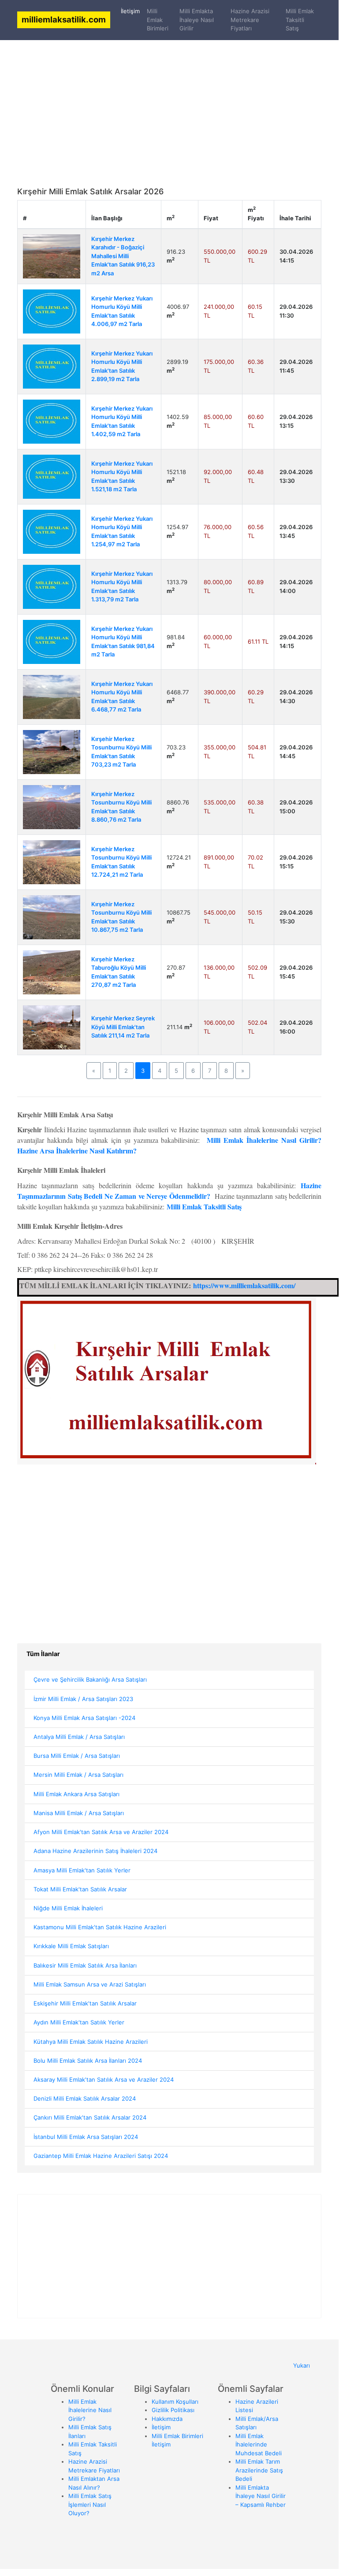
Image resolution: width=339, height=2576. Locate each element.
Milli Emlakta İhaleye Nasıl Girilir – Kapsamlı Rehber (261, 2496)
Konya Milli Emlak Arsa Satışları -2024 (84, 1718)
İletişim (132, 11)
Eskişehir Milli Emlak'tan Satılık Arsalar (85, 2003)
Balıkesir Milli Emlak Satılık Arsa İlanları (85, 1965)
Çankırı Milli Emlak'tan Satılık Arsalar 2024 (90, 2117)
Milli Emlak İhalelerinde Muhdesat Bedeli (259, 2444)
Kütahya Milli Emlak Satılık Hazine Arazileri (91, 2042)
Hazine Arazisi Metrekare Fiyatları (250, 20)
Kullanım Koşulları (175, 2402)
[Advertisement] (169, 93)
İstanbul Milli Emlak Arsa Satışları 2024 (86, 2137)
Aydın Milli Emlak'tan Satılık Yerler (79, 2022)
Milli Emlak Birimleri (158, 20)
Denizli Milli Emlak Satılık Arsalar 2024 (85, 2098)
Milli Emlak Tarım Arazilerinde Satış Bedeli (259, 2470)
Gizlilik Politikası (173, 2410)
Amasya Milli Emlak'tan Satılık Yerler (82, 1870)
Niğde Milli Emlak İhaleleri (68, 1908)
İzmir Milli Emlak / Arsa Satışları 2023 (83, 1699)
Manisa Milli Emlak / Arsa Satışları (79, 1813)
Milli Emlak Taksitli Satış (300, 20)
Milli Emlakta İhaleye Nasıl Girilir (197, 20)
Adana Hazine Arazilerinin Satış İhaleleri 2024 (95, 1851)
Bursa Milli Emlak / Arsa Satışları (77, 1756)
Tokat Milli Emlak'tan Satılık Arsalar (80, 1889)
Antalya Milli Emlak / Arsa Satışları (79, 1737)
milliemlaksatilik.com (64, 19)
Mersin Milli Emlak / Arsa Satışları (78, 1775)
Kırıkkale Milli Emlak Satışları (71, 1946)
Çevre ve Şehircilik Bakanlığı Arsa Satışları (90, 1679)
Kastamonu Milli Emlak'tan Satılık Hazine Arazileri (100, 1927)
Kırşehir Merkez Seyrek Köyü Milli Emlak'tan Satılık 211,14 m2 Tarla (123, 1027)
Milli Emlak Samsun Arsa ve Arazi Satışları (90, 1984)
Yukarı (302, 2365)
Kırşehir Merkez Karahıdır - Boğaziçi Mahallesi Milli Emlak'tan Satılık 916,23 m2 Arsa (123, 256)
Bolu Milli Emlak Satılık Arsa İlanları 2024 (88, 2061)
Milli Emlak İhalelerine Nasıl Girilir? (90, 2410)
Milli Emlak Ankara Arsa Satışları (76, 1794)
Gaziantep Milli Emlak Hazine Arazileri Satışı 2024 (101, 2156)
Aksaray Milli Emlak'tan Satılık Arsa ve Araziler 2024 (104, 2079)
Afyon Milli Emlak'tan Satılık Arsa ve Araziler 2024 (101, 1832)
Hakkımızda (167, 2419)
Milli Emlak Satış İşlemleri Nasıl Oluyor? (90, 2504)
